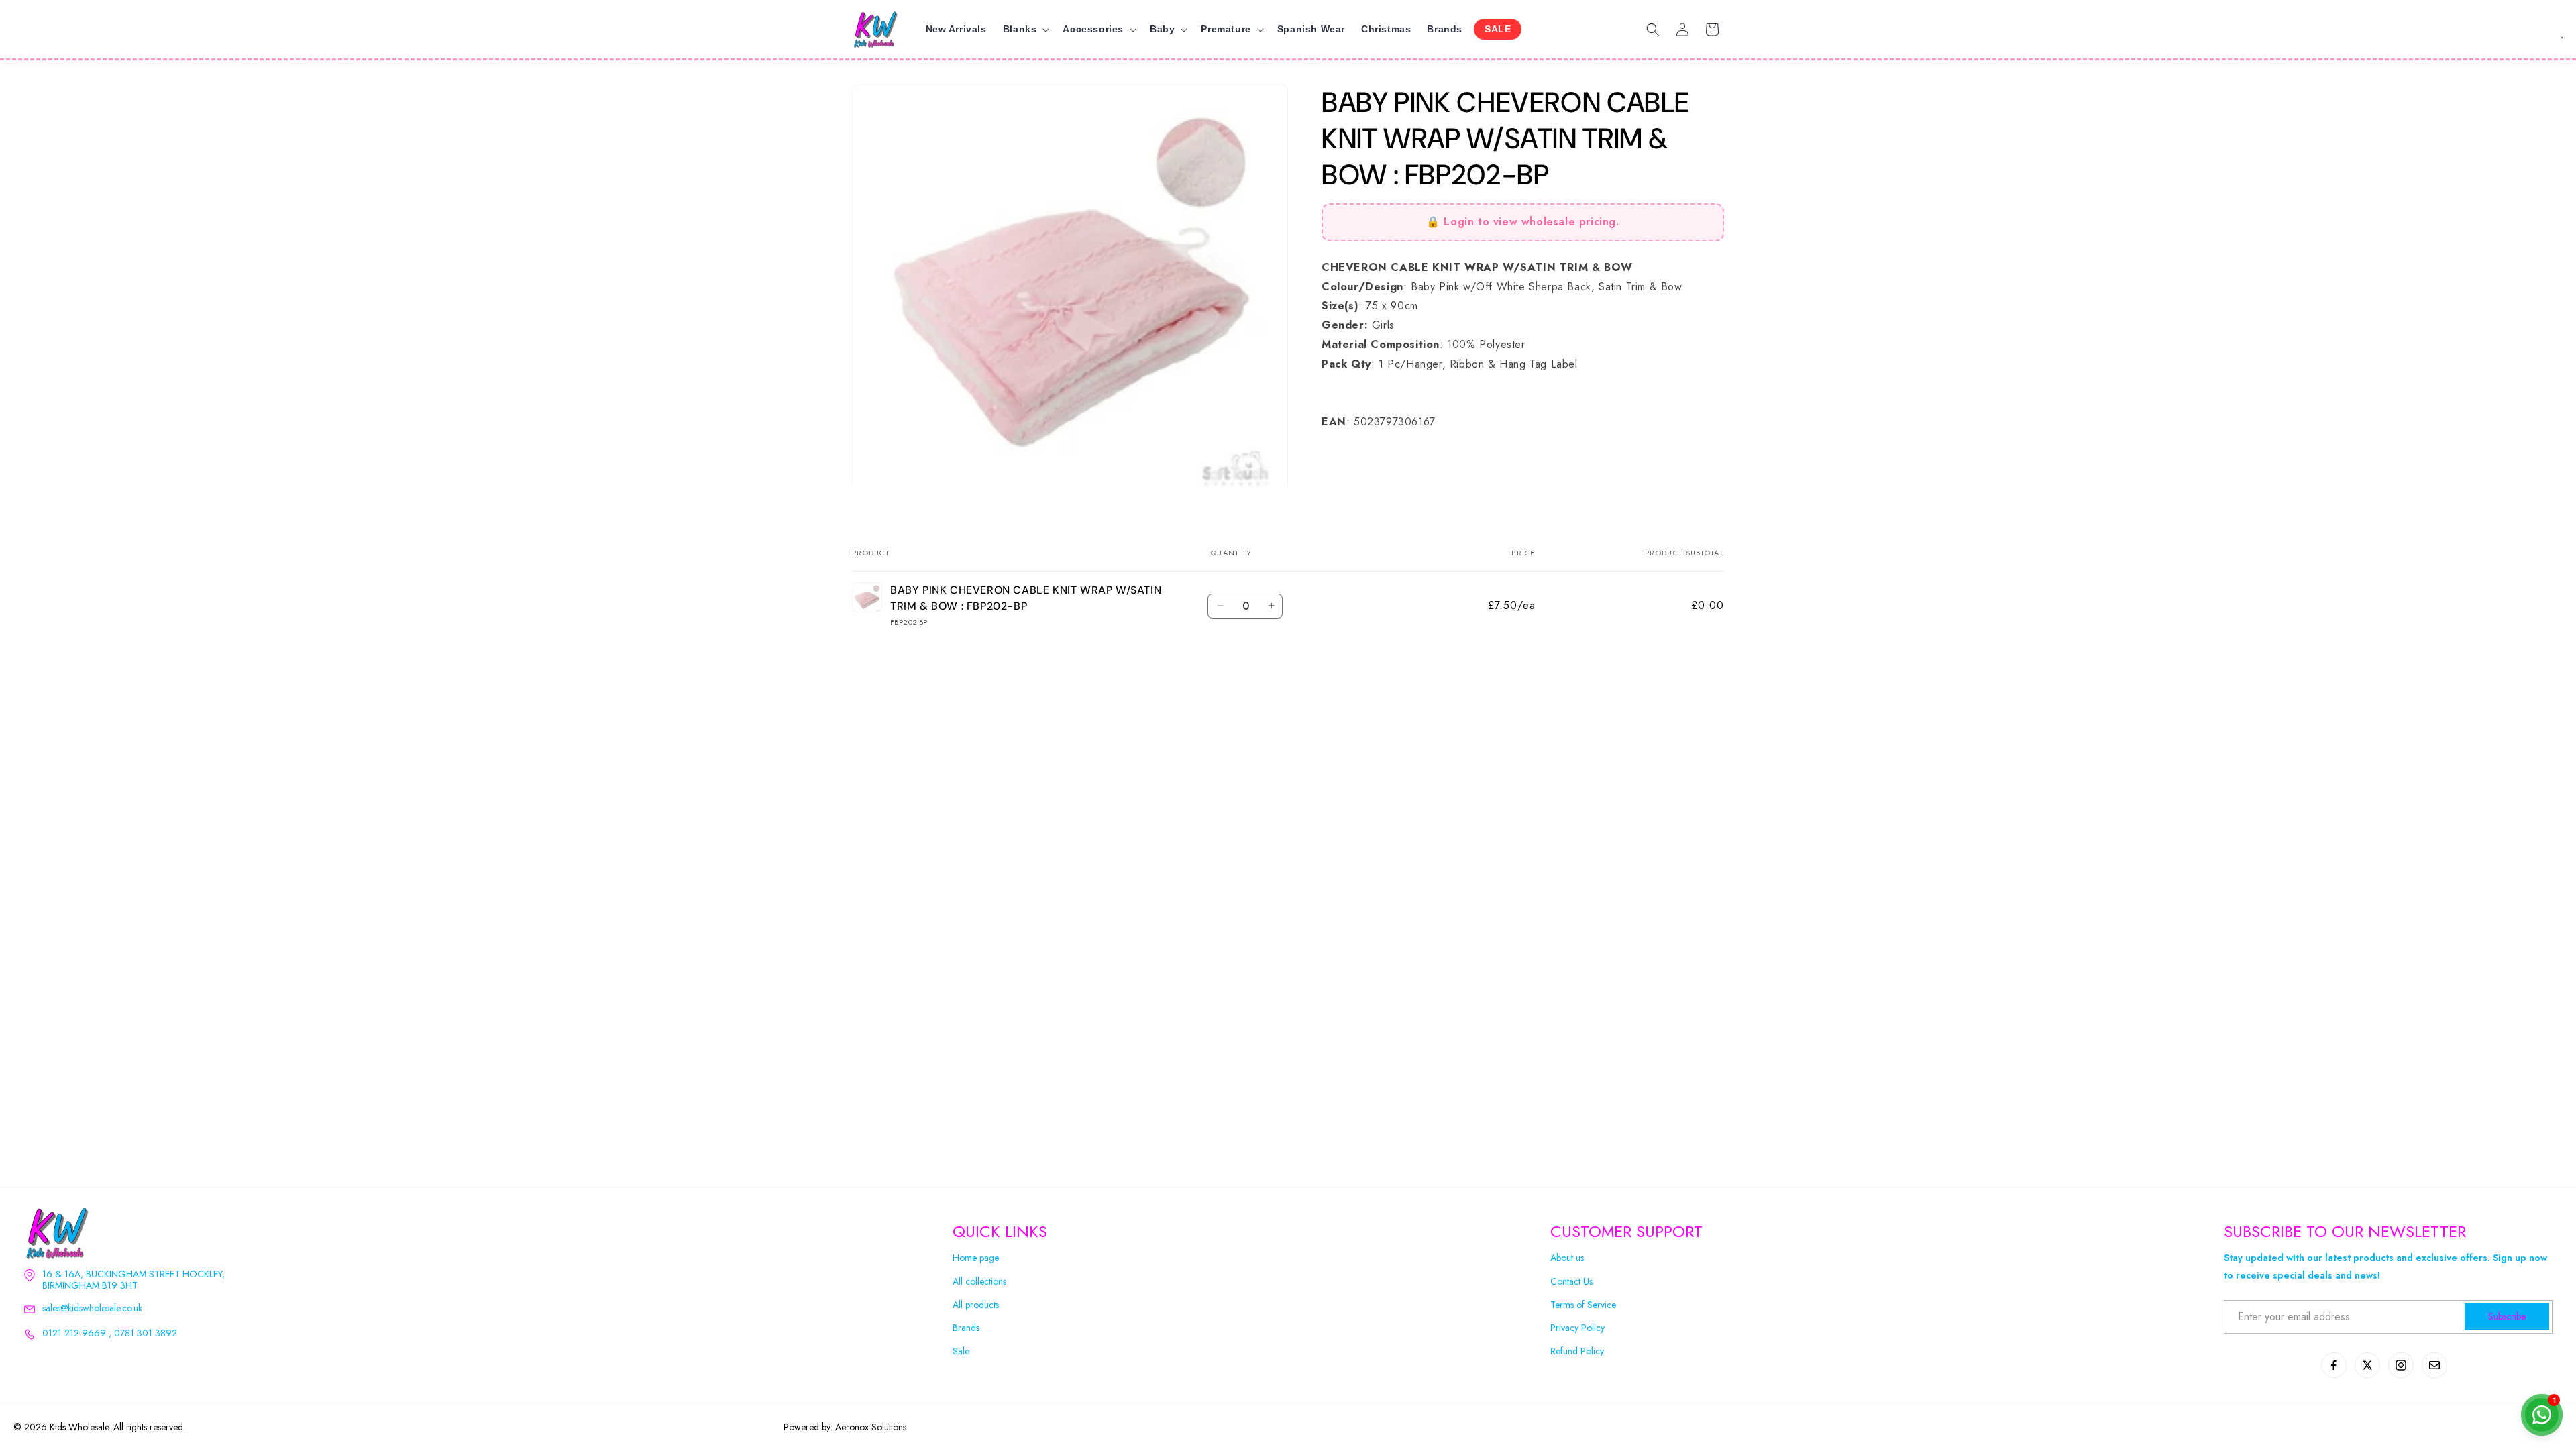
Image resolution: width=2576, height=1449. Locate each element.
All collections (979, 1282)
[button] (1025, 29)
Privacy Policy (1577, 1328)
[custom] (2334, 1365)
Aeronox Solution (869, 1427)
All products (976, 1305)
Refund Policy (1577, 1351)
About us (1567, 1258)
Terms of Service (1583, 1305)
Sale (961, 1351)
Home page (976, 1258)
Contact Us (1571, 1282)
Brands (966, 1328)
